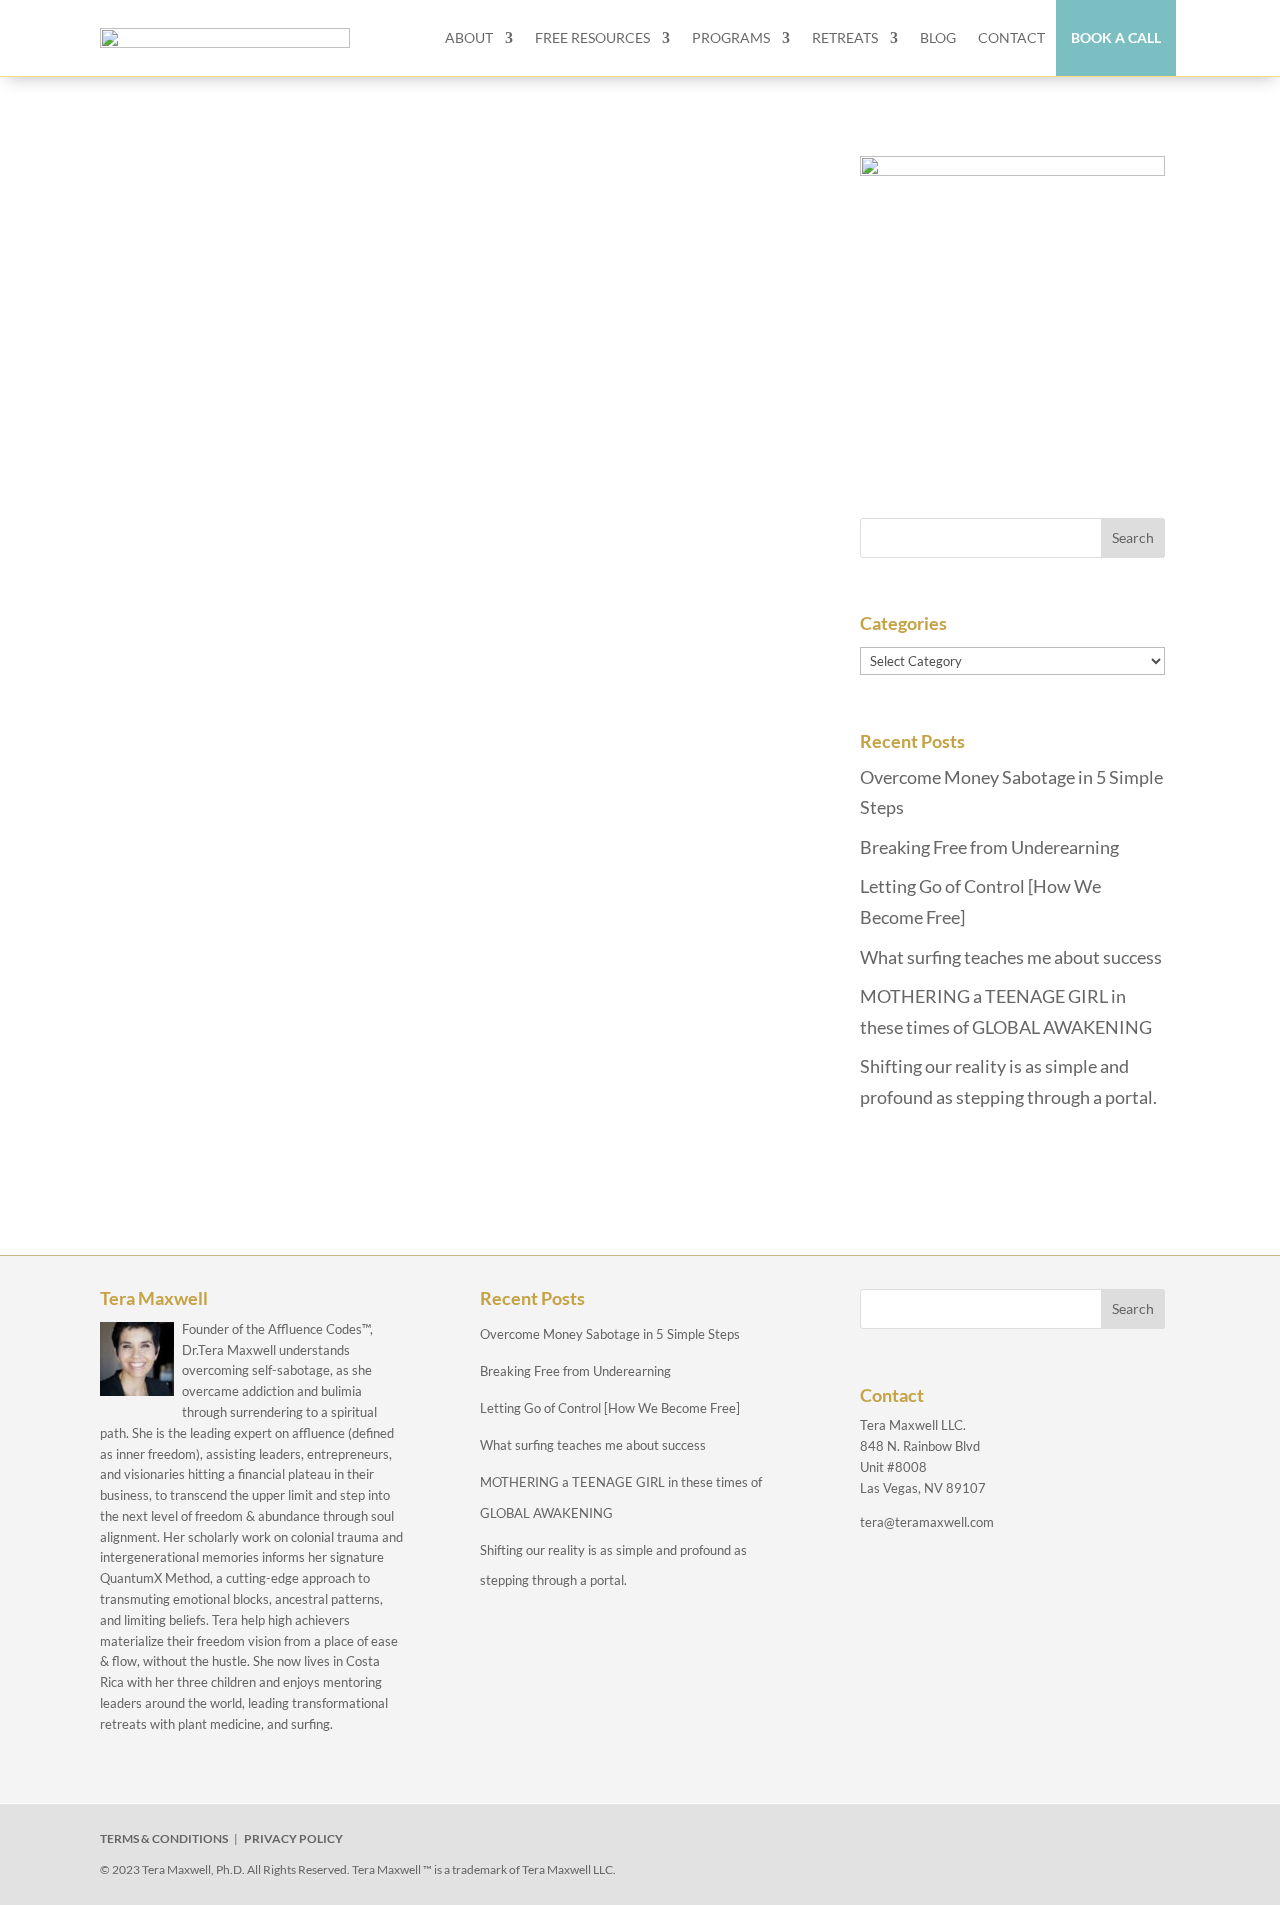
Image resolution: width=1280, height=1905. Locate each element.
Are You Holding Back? (251, 188)
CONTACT (1011, 37)
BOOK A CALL (1116, 37)
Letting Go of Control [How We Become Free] (610, 1408)
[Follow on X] (936, 1843)
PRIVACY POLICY (293, 1838)
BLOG (938, 37)
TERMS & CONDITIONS (164, 1838)
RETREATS (845, 37)
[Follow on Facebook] (890, 1843)
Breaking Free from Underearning (989, 847)
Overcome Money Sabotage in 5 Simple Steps (610, 1334)
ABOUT (469, 37)
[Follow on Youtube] (1028, 1843)
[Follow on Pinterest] (1074, 1843)
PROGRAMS (731, 37)
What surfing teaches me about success (1011, 957)
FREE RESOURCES (592, 37)
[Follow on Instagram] (982, 1843)
